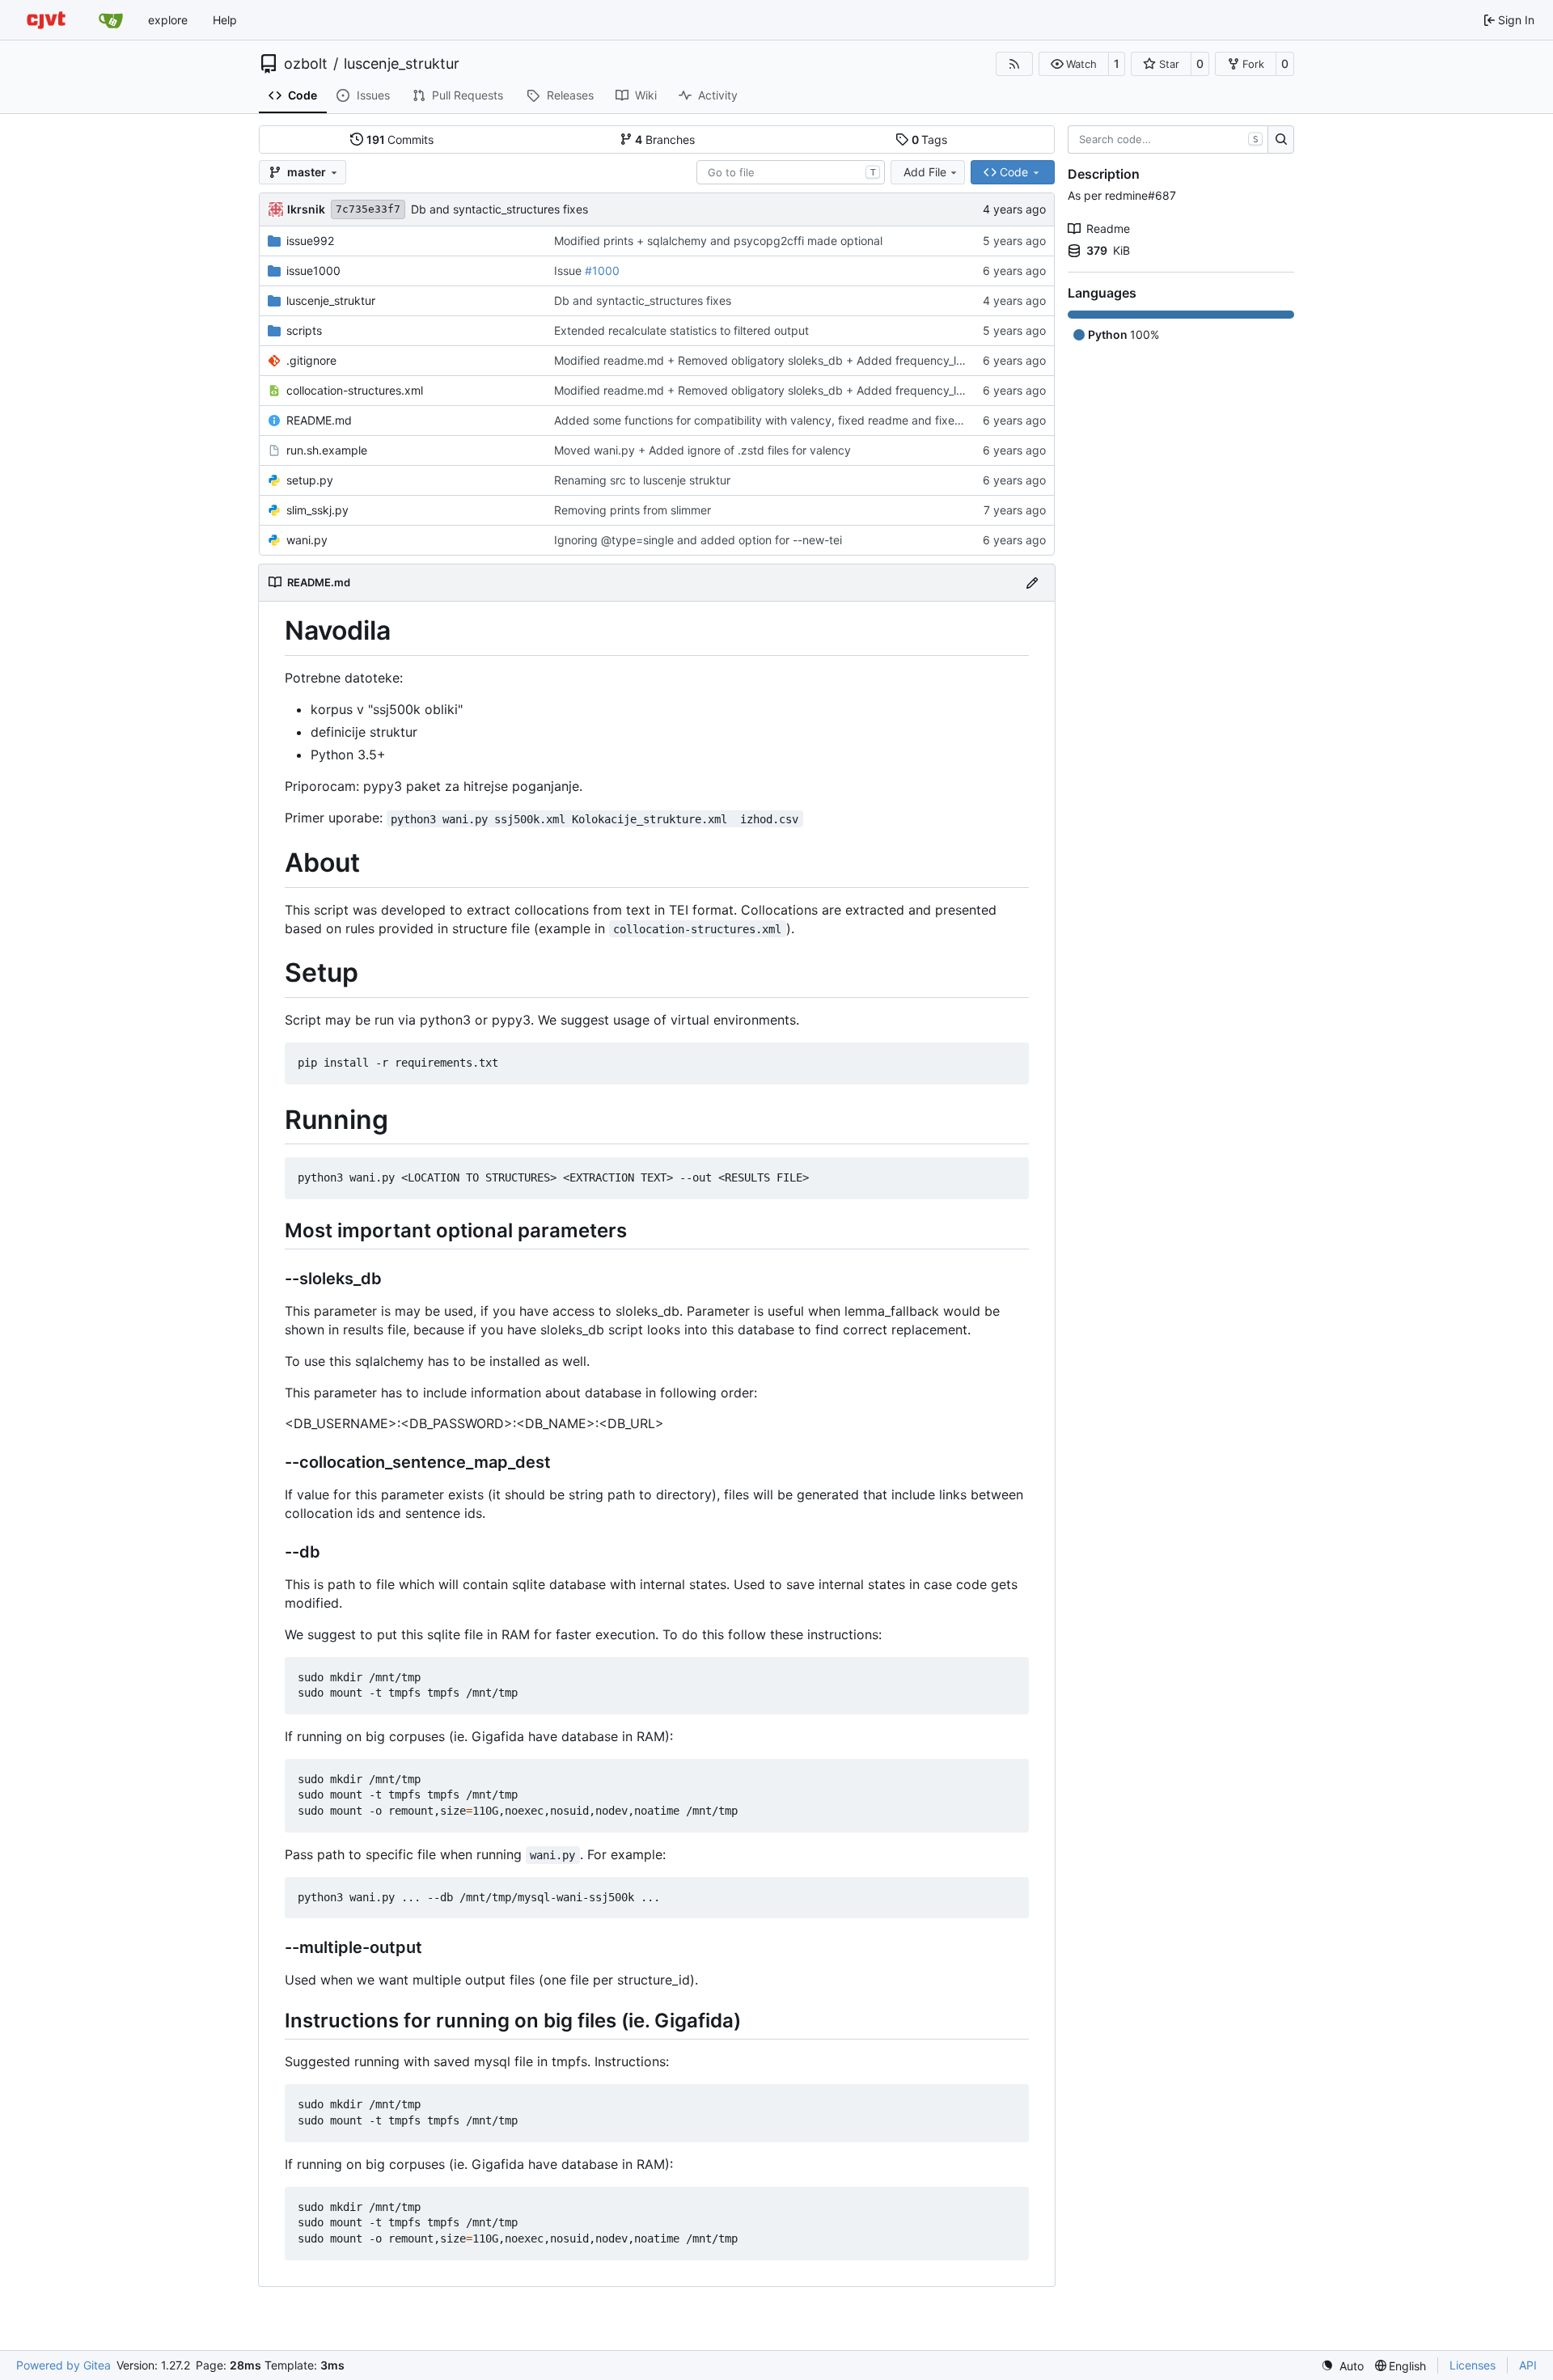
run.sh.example (327, 450)
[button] (1074, 64)
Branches (665, 140)
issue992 (310, 241)
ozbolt (306, 64)
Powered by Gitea (63, 2365)
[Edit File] (1032, 583)
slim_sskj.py (317, 510)
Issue (569, 271)
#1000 (602, 271)
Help (225, 20)
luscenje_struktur (402, 64)
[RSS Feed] (1014, 64)
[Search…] (1281, 140)
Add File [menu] (925, 172)
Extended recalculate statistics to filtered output (681, 330)
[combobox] (791, 172)
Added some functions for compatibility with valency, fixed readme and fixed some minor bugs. (806, 420)
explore (168, 20)
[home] (46, 20)
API (1528, 2365)
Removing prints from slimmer (633, 510)
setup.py (310, 480)
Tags (930, 140)
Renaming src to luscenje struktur (642, 480)
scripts (304, 330)
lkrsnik (306, 209)
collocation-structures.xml (355, 390)
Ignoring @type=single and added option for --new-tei (698, 540)
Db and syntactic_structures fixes (499, 209)
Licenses (1473, 2365)
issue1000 (313, 271)
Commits (400, 140)
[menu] (1342, 2366)
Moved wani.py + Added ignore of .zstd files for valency (702, 450)
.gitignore (311, 360)
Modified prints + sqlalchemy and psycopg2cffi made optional (718, 241)
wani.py (307, 540)
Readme (1108, 228)
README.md (319, 420)
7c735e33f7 (368, 209)
